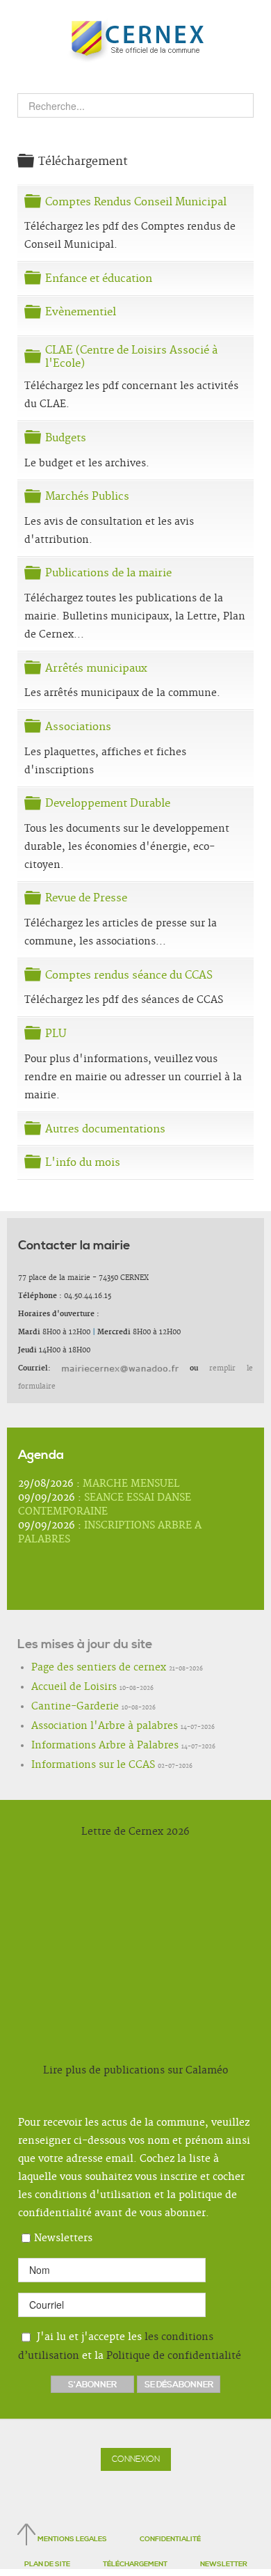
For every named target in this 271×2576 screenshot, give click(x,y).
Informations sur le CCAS (76, 1766)
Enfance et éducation (99, 279)
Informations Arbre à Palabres (85, 1746)
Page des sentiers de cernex (80, 1668)
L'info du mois (83, 1163)
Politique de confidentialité (174, 2356)
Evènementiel (81, 312)
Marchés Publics (87, 497)
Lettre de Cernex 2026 (135, 1832)
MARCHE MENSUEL (131, 1484)
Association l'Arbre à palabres (84, 1727)
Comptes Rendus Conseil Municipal (136, 202)
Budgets (66, 438)
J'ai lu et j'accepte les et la (130, 2346)
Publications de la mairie (108, 573)
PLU (56, 1034)
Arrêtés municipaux (96, 669)
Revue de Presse (86, 898)
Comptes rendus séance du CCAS (129, 975)
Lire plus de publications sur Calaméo (135, 2071)
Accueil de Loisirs (61, 1688)
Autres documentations (105, 1129)
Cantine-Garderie (63, 1707)
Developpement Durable (108, 804)
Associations (78, 727)
